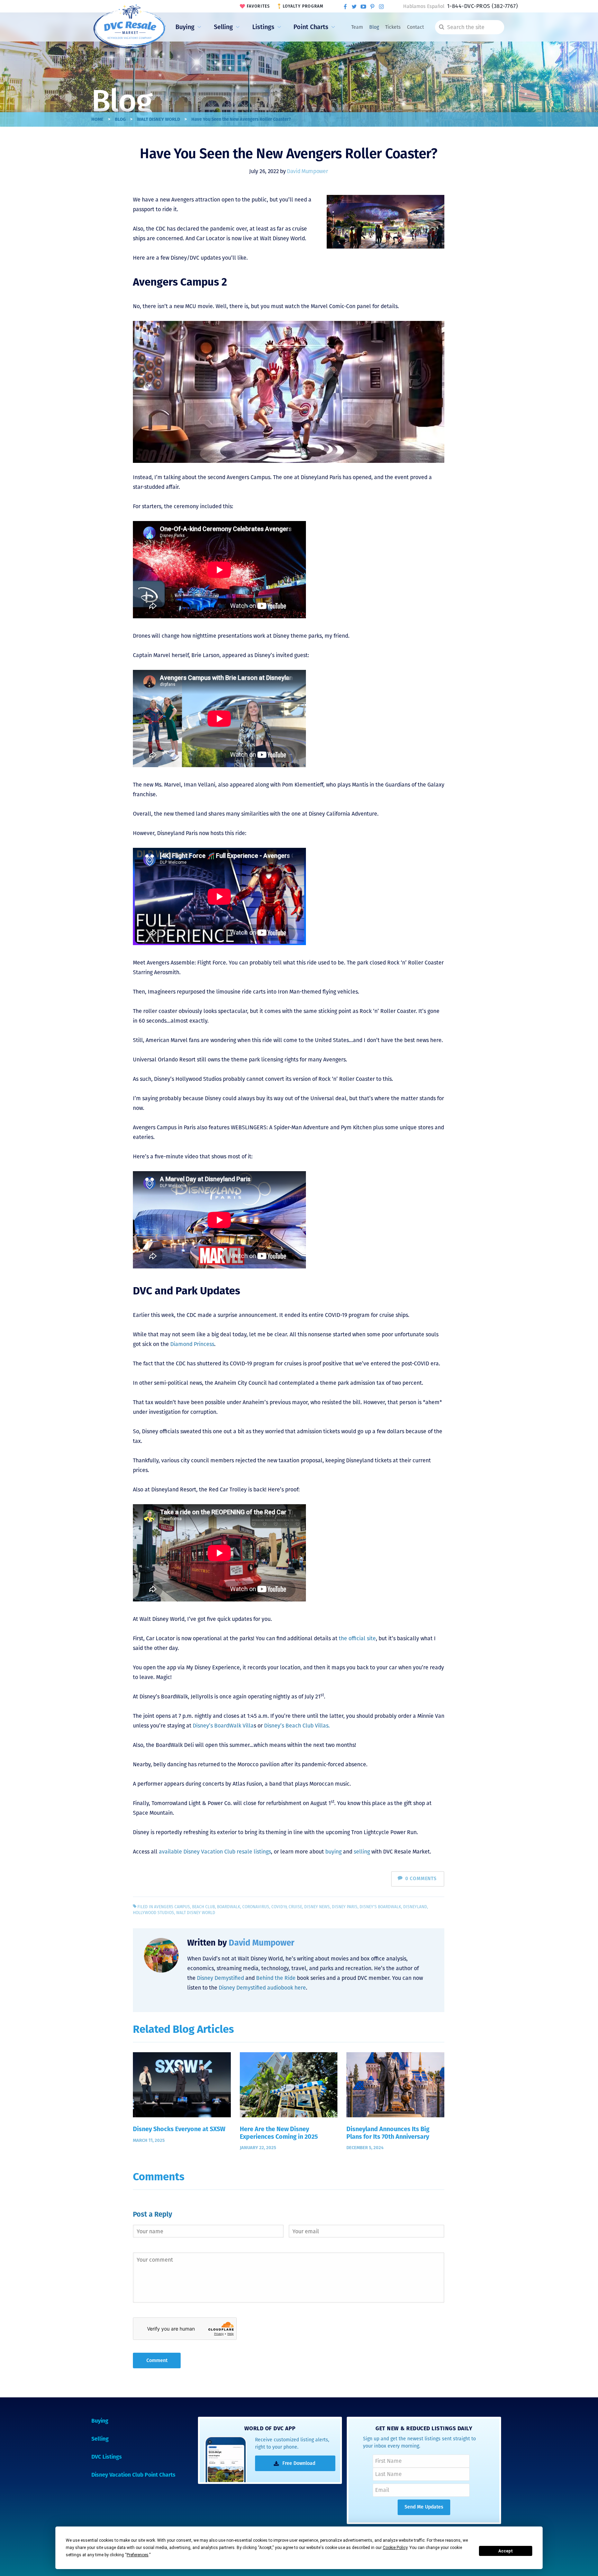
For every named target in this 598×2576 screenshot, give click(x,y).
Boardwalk (229, 1907)
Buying (185, 27)
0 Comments (421, 1879)
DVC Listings (107, 2457)
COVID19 (279, 1907)
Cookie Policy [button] (395, 2548)
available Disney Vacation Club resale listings (215, 1852)
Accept (506, 2551)
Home (97, 119)
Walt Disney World (158, 119)
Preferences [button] (138, 2555)
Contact (415, 27)
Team (357, 27)
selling (362, 1852)
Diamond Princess (192, 1344)
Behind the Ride (276, 1978)
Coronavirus (256, 1907)
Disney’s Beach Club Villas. (297, 1726)
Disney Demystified (220, 1978)
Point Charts (311, 27)
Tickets (393, 27)
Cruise (295, 1907)
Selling (223, 27)
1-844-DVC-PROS (482, 6)
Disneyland (415, 1907)
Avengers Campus (172, 1907)
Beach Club (203, 1907)
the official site (357, 1638)
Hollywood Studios (153, 1913)
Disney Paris (345, 1907)
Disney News (317, 1907)
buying (333, 1852)
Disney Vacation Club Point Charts (133, 2475)
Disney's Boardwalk (380, 1907)
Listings (263, 27)
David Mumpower (307, 171)
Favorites (259, 6)
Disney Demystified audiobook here (262, 1988)
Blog (374, 27)
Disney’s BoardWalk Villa (223, 1726)
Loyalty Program (303, 6)
